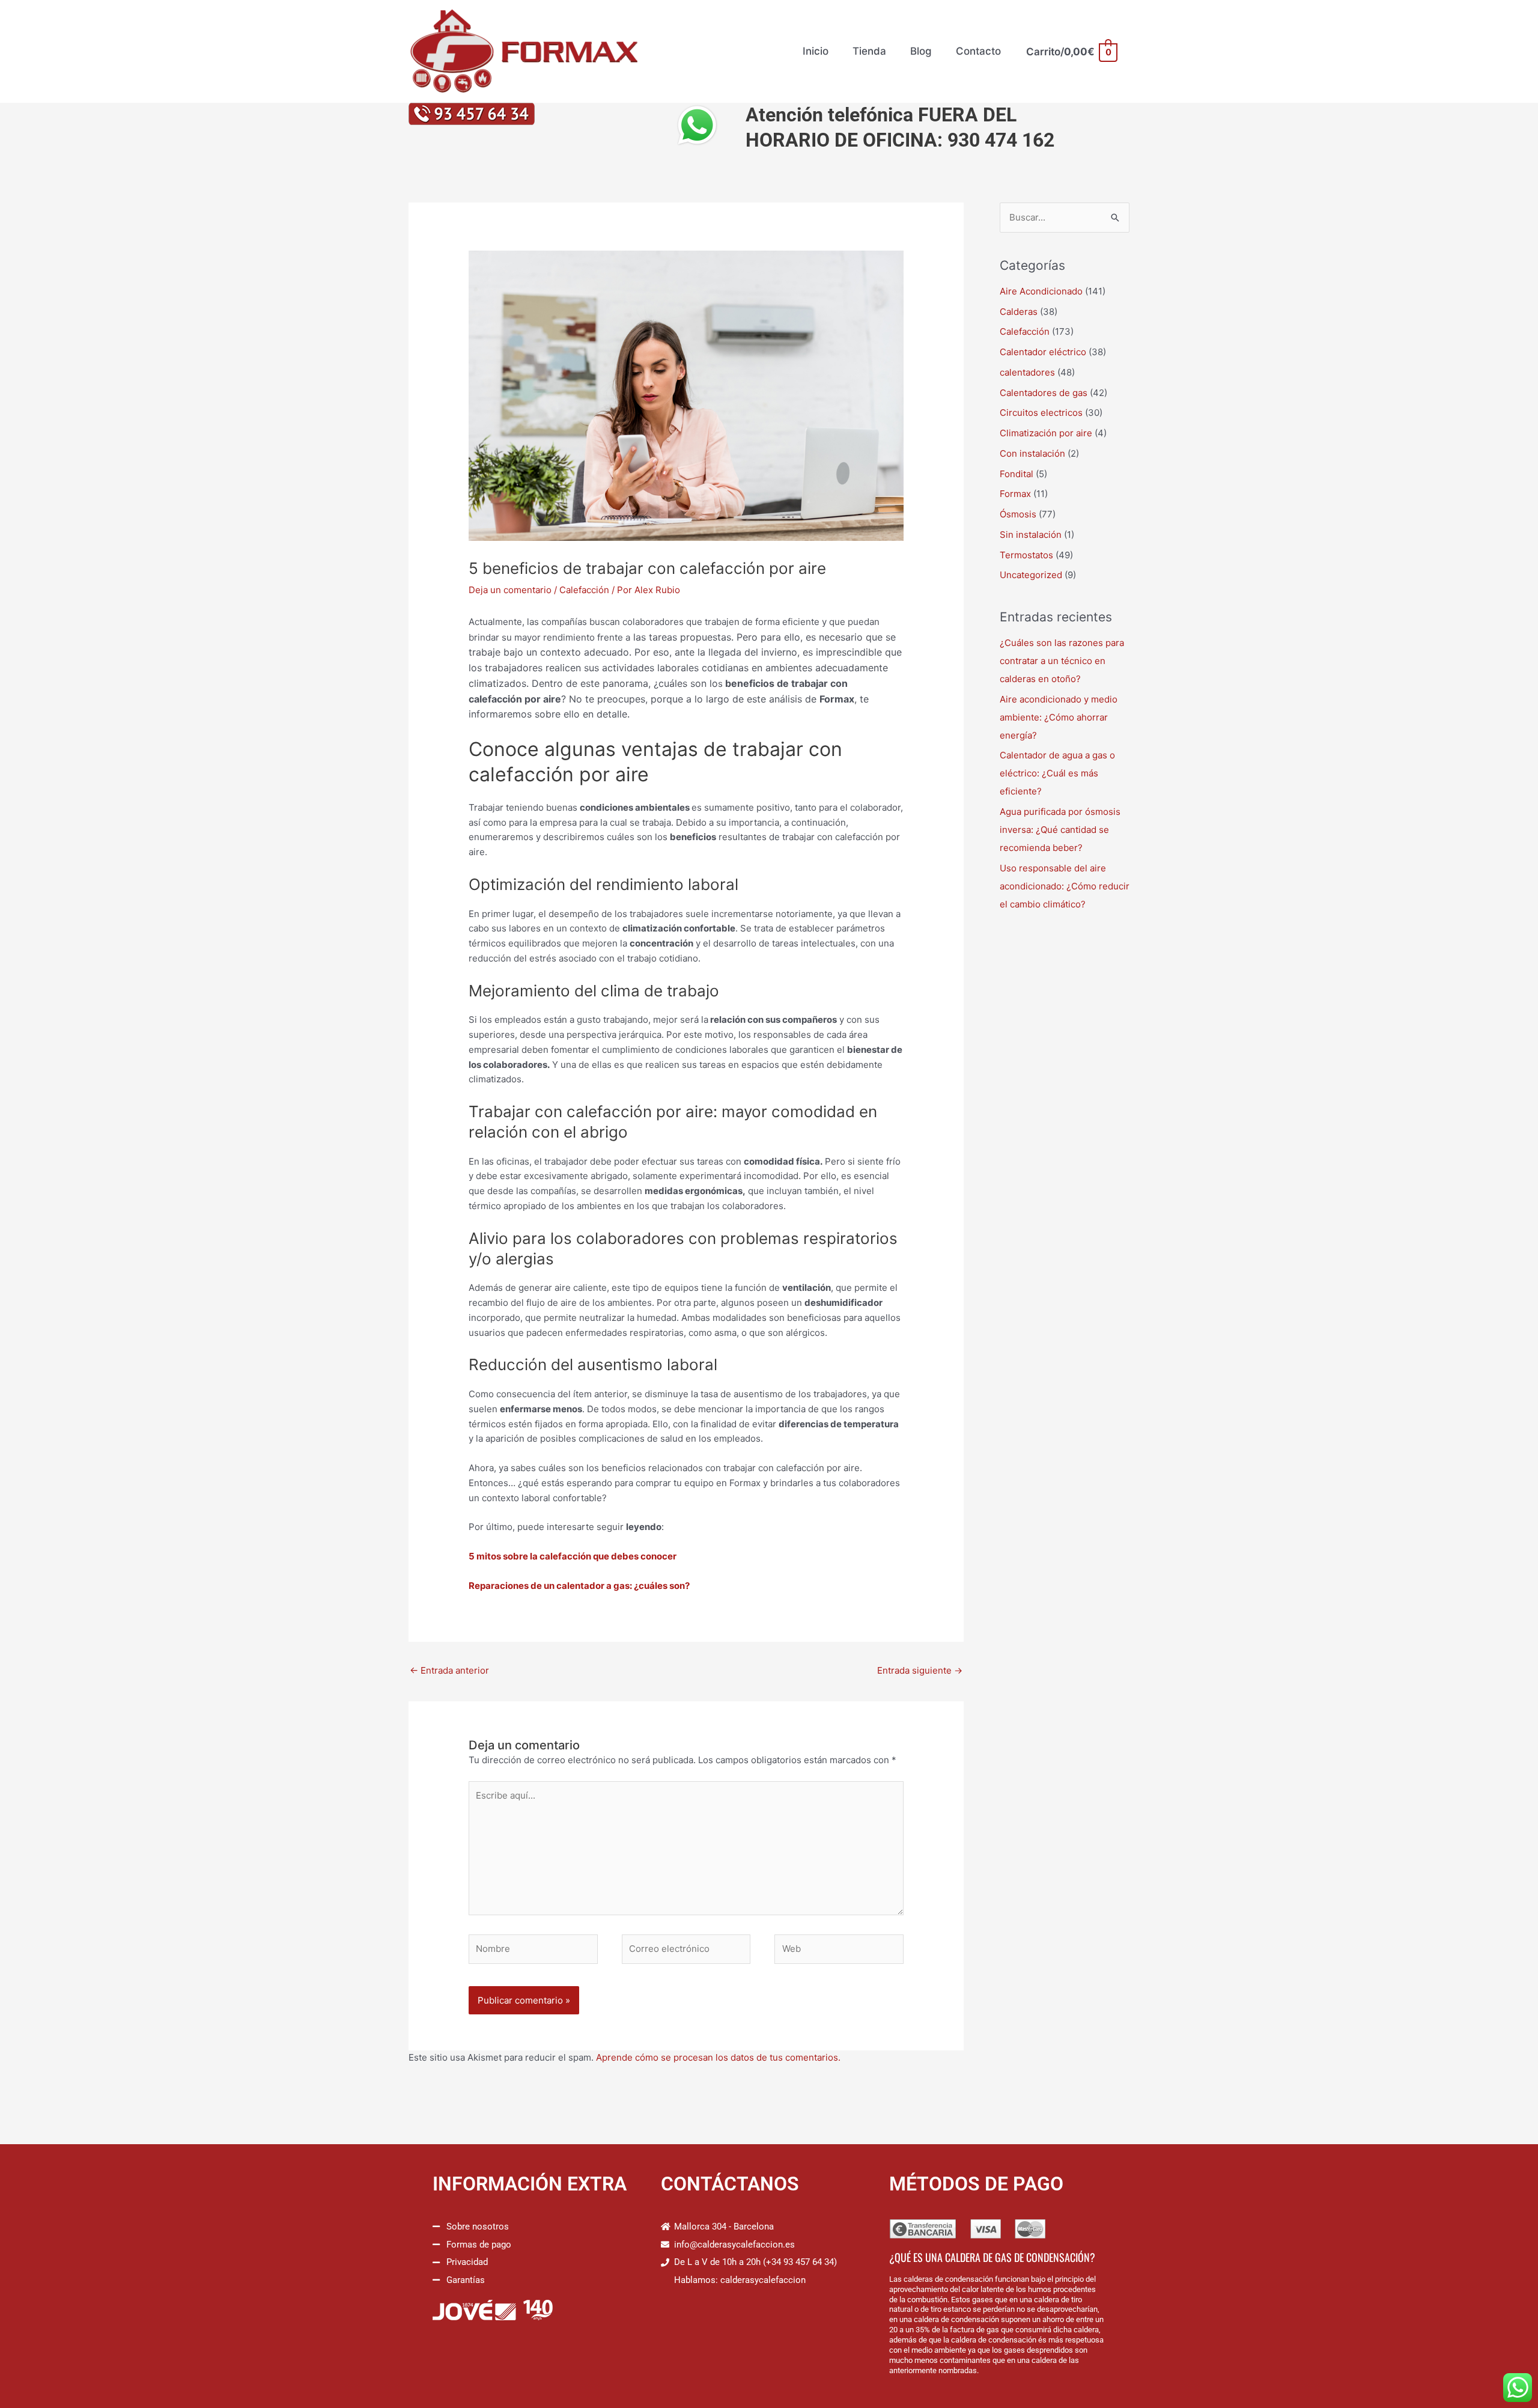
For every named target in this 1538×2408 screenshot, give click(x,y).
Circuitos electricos (1041, 413)
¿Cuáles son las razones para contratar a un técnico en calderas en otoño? (1062, 661)
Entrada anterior (449, 1670)
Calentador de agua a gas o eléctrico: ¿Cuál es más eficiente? (1057, 773)
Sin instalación (1031, 535)
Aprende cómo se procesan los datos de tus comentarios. (718, 2057)
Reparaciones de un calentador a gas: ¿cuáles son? (579, 1586)
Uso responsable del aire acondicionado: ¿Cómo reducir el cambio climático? (1065, 886)
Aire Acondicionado (1041, 291)
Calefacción (584, 590)
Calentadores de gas (1044, 393)
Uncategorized (1031, 575)
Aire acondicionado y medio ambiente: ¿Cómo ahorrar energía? (1059, 717)
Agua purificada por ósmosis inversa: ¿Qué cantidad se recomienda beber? (1060, 830)
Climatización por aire (1046, 433)
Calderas (1019, 312)
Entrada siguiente (920, 1670)
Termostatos (1026, 555)
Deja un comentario (510, 590)
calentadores (1027, 372)
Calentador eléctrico (1043, 352)
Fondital (1017, 474)
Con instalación (1032, 453)
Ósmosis (1018, 514)
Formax (1015, 494)
